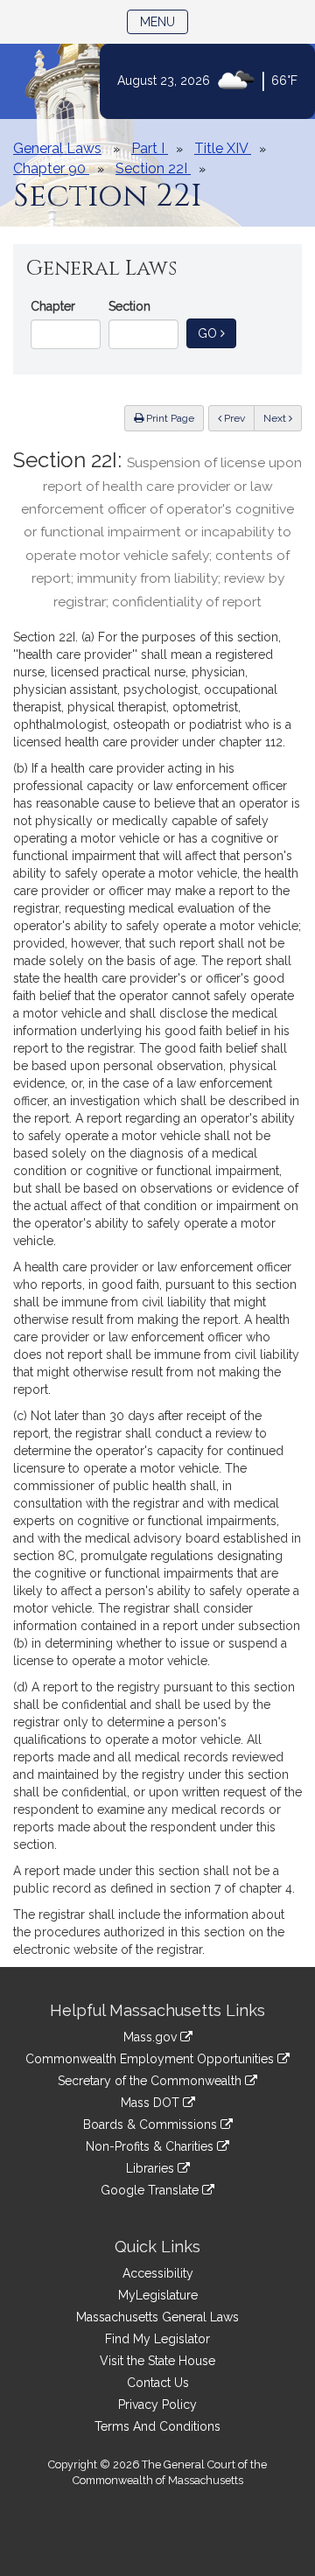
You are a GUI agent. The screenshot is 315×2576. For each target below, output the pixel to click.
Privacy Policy (157, 2404)
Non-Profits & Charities (151, 2146)
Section (129, 306)
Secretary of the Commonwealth (151, 2081)
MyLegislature (158, 2295)
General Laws (57, 148)
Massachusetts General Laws (157, 2317)
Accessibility (158, 2273)
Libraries (152, 2168)
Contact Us (158, 2383)
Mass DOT (152, 2103)
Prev (238, 418)
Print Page (169, 418)
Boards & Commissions (152, 2124)
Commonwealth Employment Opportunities (151, 2059)
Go (217, 333)
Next (276, 418)
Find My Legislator (157, 2339)
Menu (164, 21)
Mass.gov (152, 2037)
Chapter (53, 306)
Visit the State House (157, 2361)
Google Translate (151, 2190)
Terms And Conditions (157, 2426)
